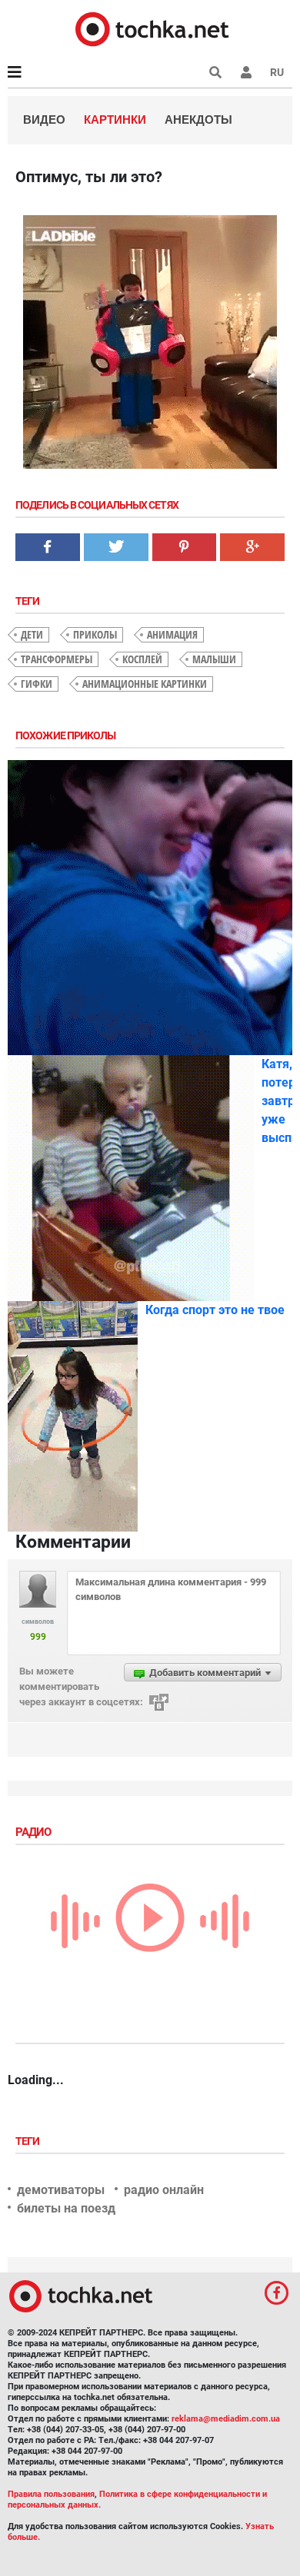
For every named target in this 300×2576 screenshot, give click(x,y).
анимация (172, 634)
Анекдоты (198, 120)
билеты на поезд (66, 2208)
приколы (95, 634)
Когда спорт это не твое (215, 1310)
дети (32, 634)
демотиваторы (61, 2190)
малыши (214, 659)
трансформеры (57, 659)
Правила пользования (51, 2494)
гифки (37, 684)
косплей (142, 659)
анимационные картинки (145, 684)
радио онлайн (164, 2190)
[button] (246, 72)
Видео (44, 120)
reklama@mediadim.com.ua (226, 2419)
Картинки (115, 120)
